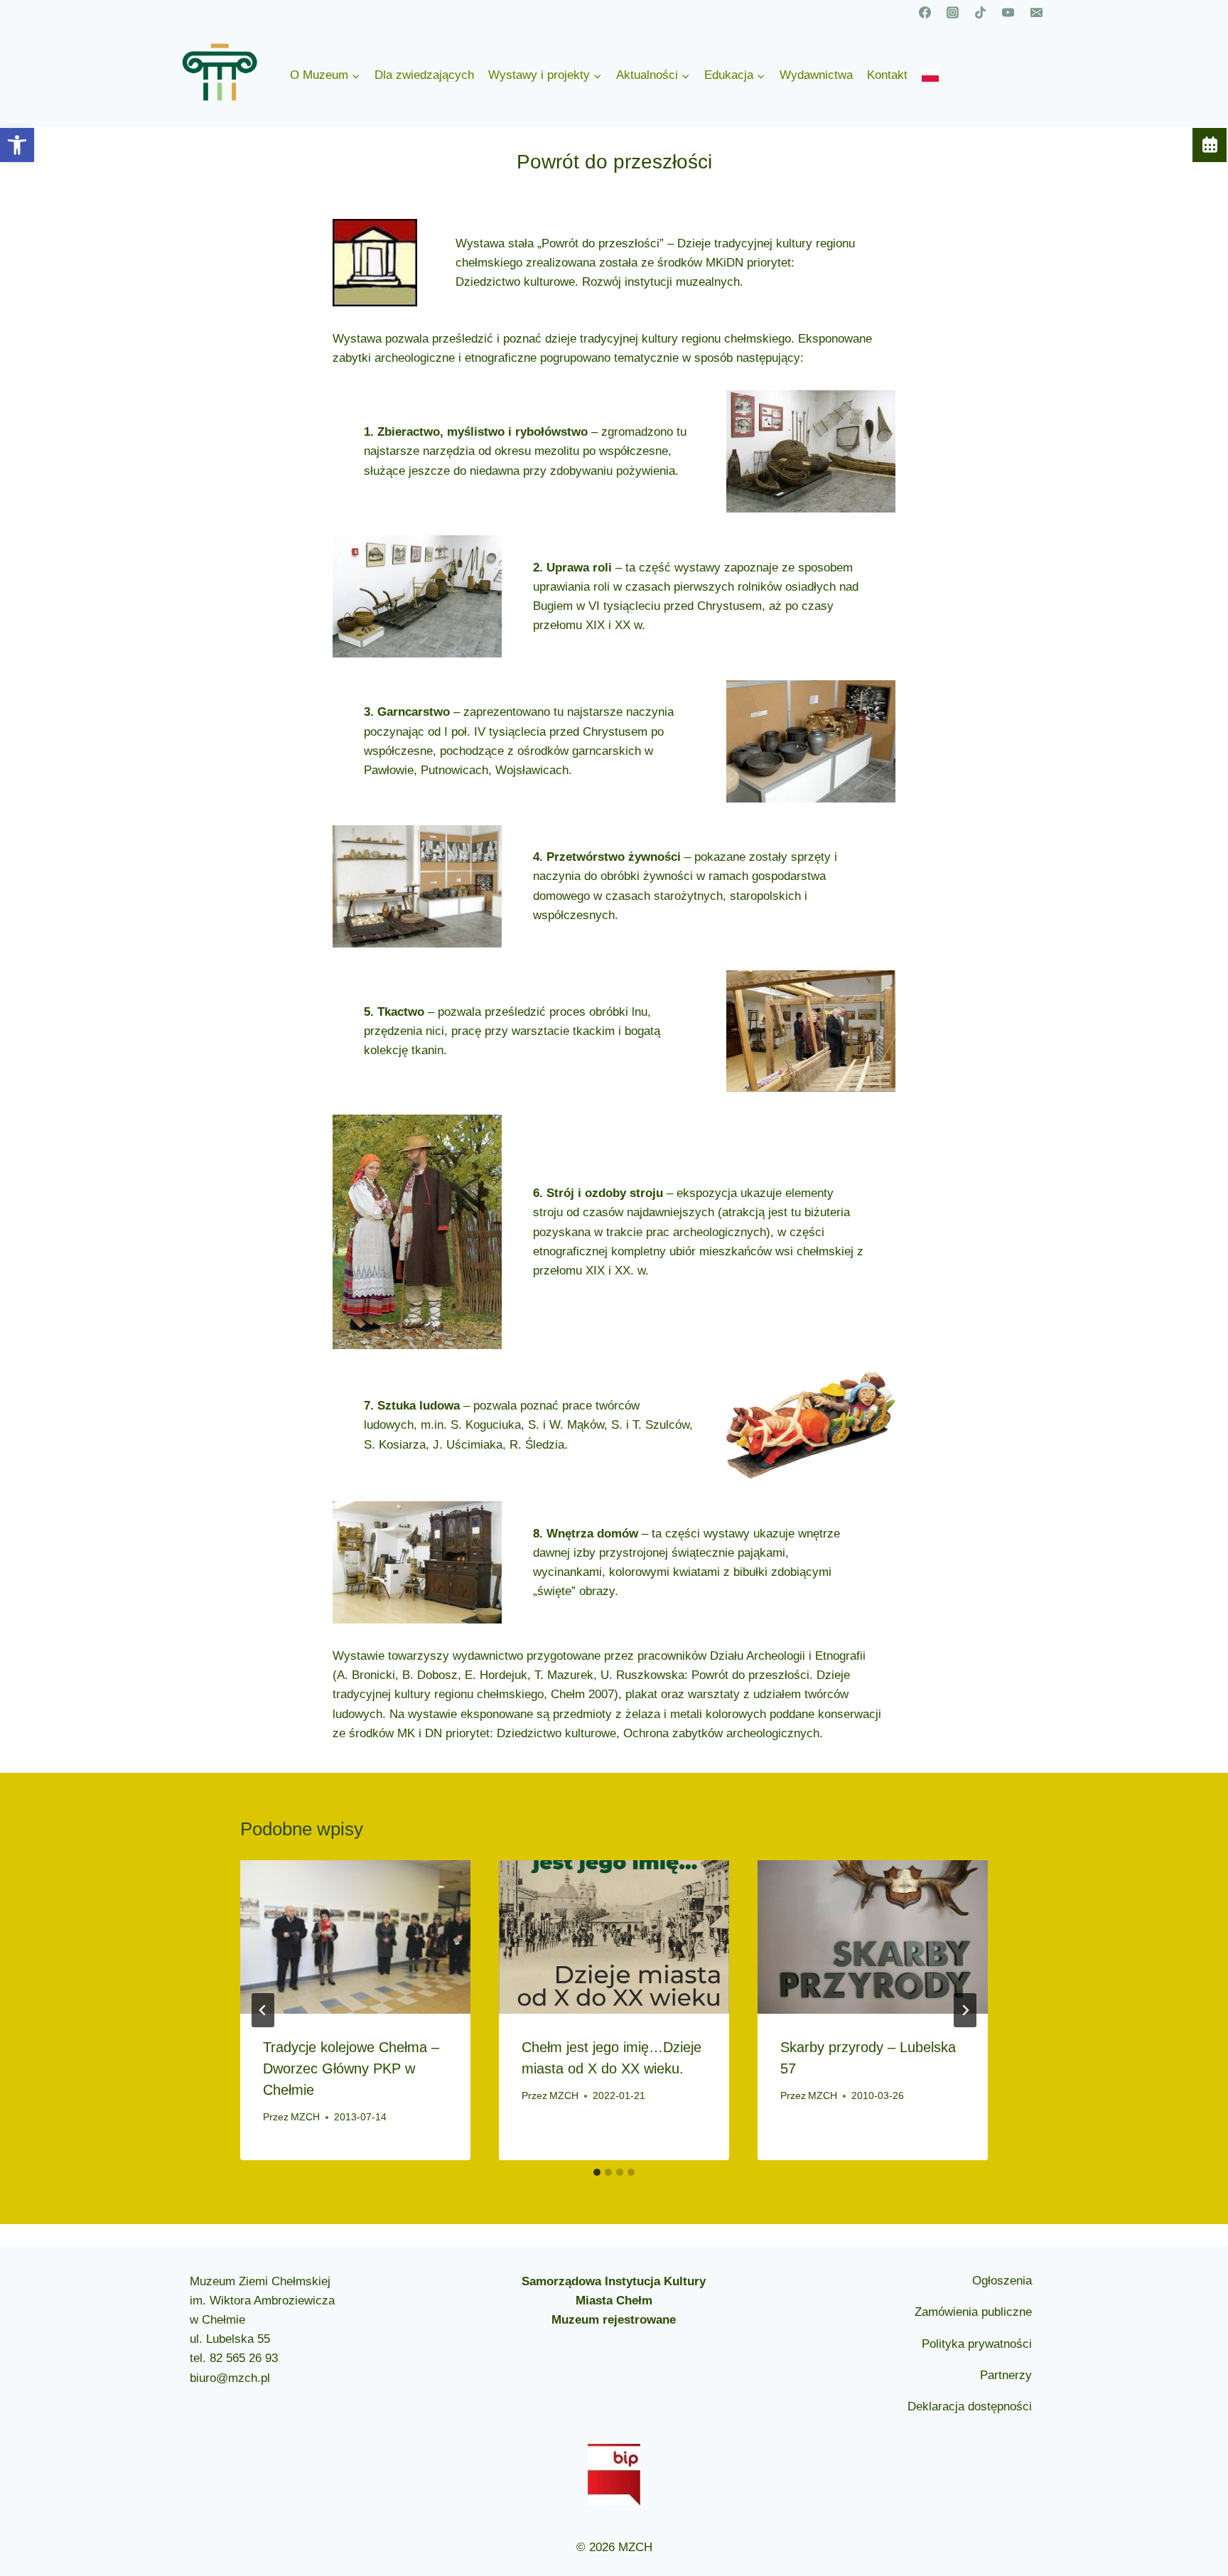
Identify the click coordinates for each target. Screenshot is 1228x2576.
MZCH (305, 2117)
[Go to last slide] (263, 2010)
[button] (17, 145)
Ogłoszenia (1002, 2281)
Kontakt (887, 75)
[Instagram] (953, 12)
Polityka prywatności (977, 2344)
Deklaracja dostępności (970, 2406)
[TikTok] (981, 12)
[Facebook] (925, 12)
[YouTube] (1008, 12)
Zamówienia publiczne (973, 2312)
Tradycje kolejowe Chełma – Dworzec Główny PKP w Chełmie (351, 2068)
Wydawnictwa (816, 75)
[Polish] (930, 75)
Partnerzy (1006, 2375)
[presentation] (355, 1937)
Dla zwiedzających (424, 75)
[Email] (1036, 12)
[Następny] (965, 2010)
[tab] (597, 2172)
